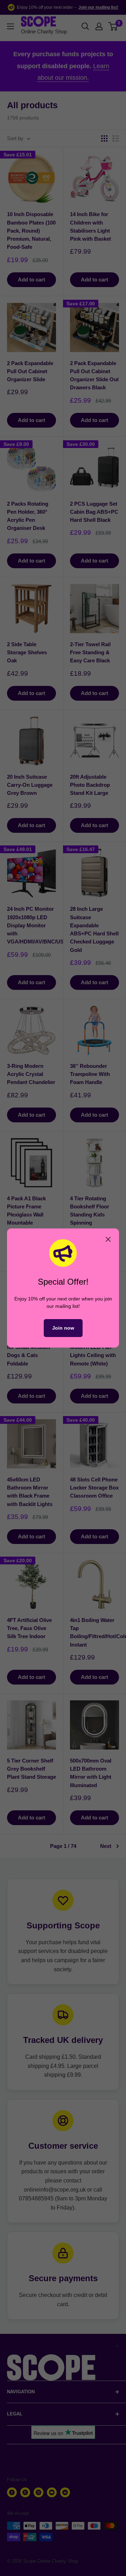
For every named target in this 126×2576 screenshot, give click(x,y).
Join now (63, 1328)
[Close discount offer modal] (108, 1239)
